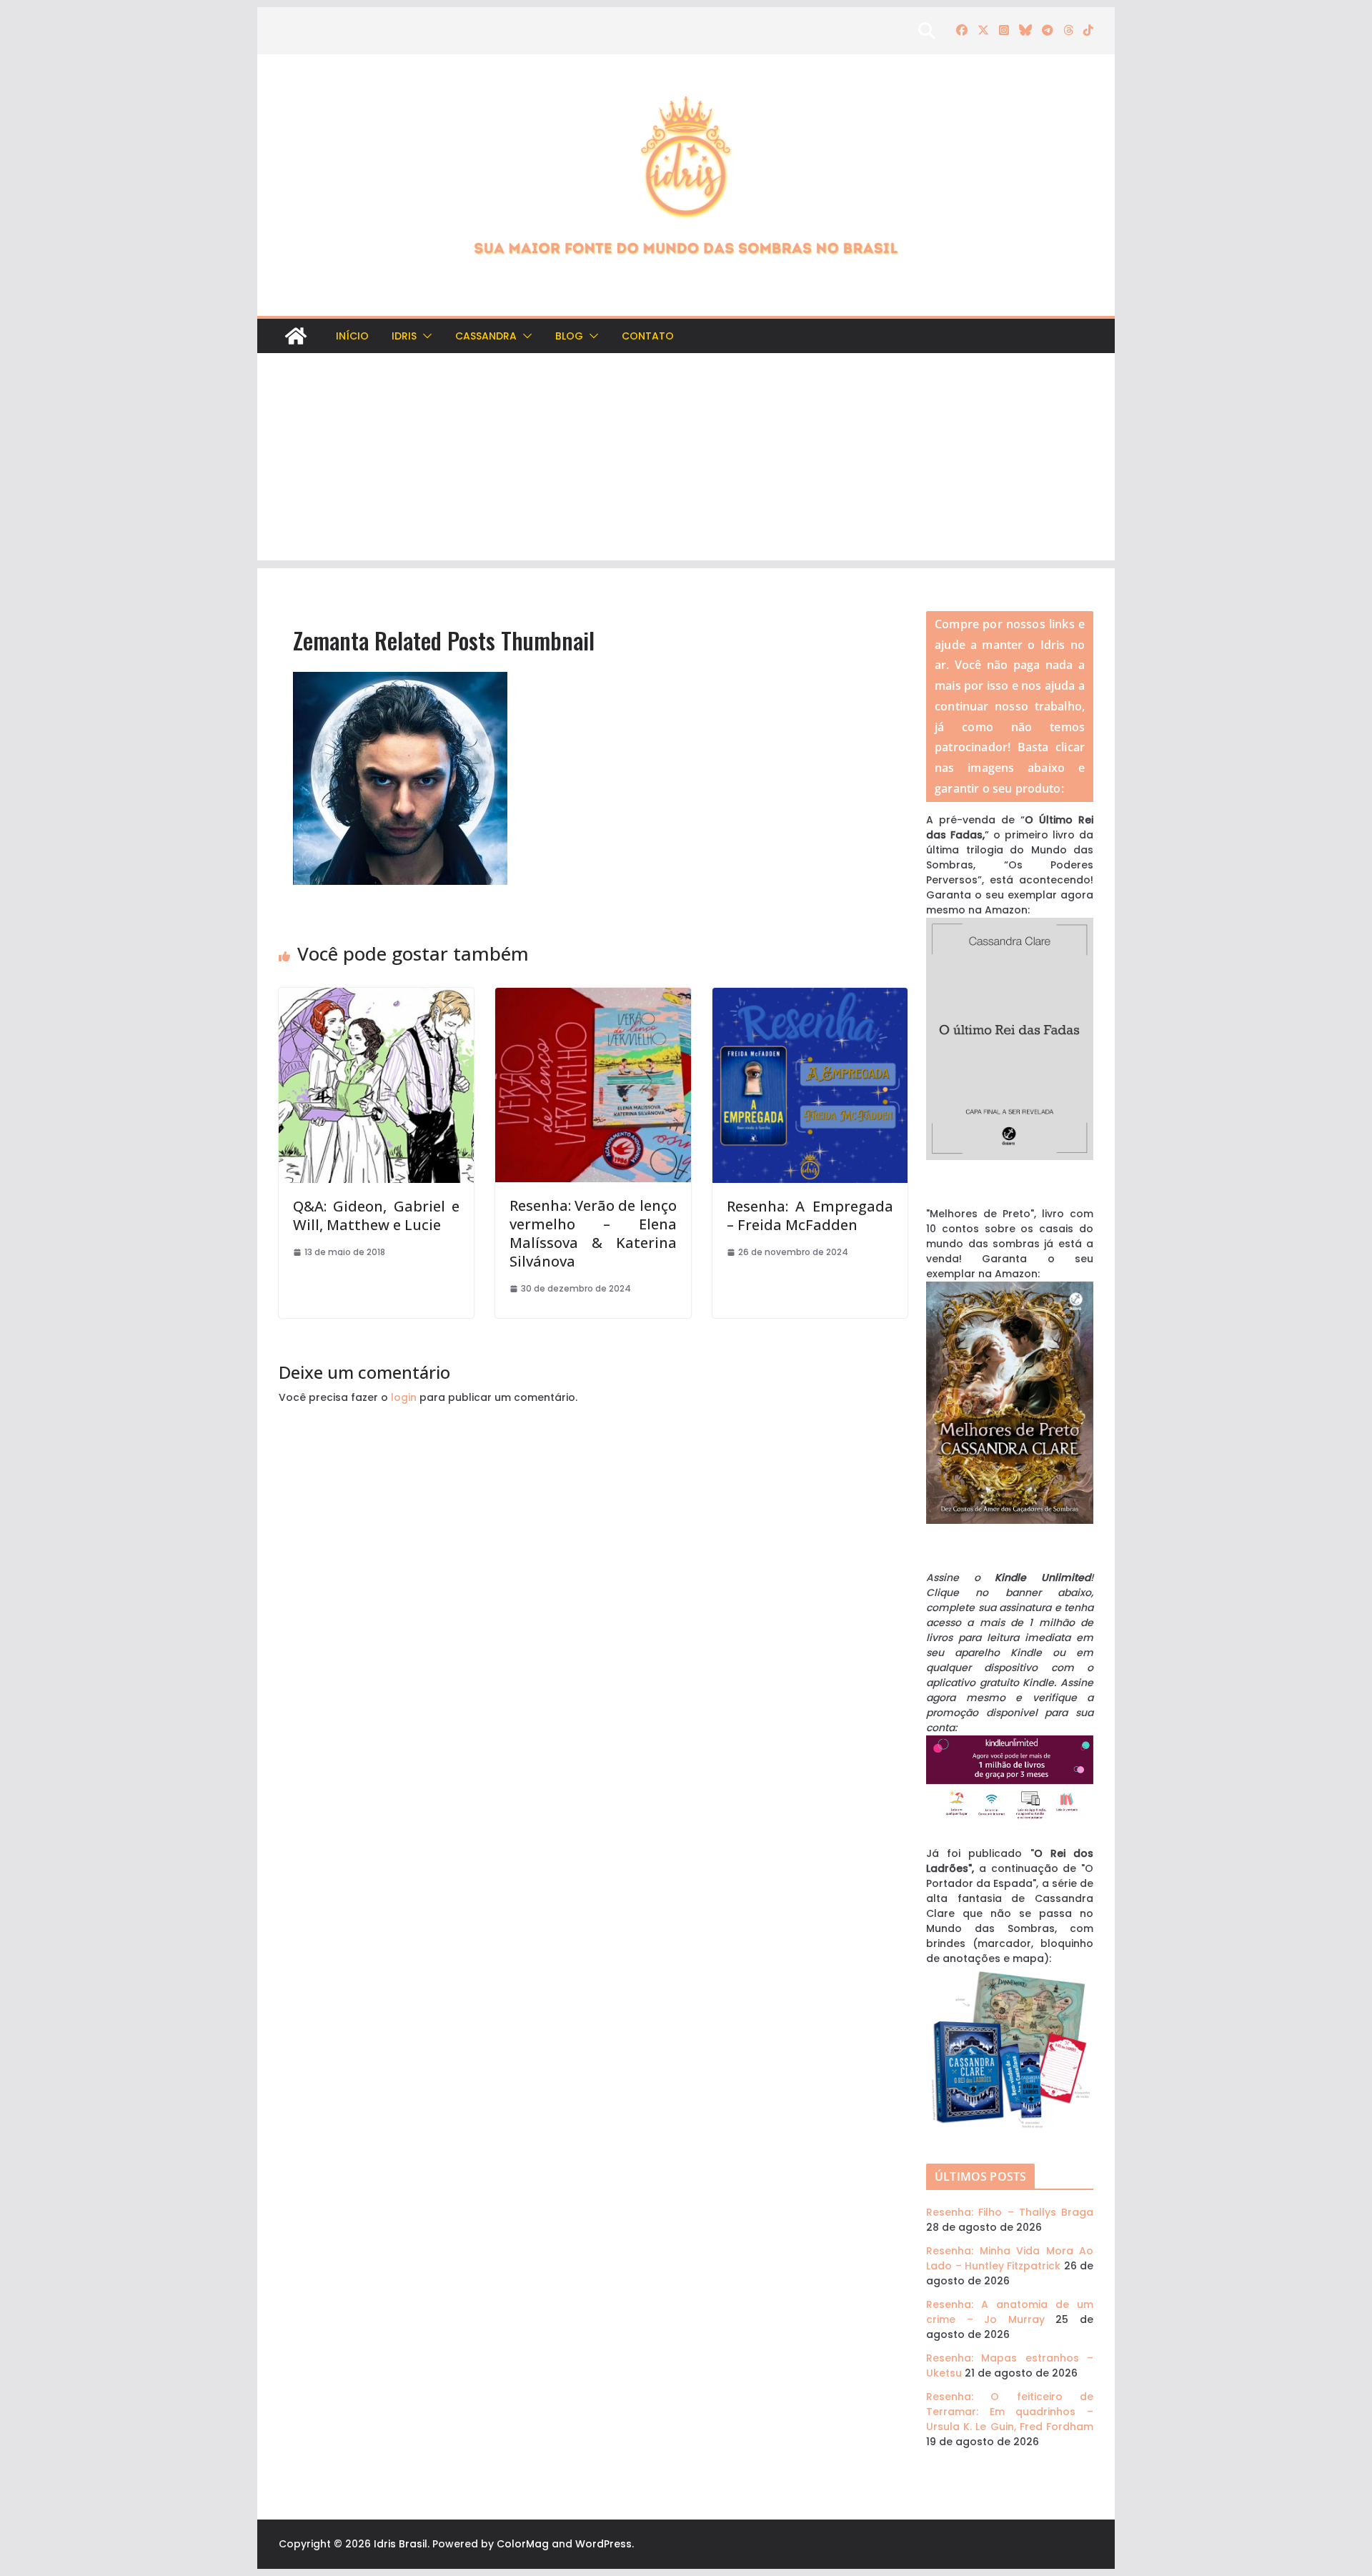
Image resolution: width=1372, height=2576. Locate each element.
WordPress (603, 2544)
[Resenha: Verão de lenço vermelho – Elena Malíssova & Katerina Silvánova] (593, 995)
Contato (648, 336)
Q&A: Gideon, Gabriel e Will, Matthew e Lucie (376, 1215)
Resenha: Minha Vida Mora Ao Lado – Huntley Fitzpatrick (1010, 2258)
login (404, 1397)
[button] (424, 336)
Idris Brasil (401, 2544)
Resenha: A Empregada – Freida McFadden (810, 1215)
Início (352, 336)
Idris (404, 336)
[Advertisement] (686, 460)
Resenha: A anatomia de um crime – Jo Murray (1010, 2312)
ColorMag (523, 2544)
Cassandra (486, 336)
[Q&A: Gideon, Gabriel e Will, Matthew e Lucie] (376, 995)
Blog (569, 336)
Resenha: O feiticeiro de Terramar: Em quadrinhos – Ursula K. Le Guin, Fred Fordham (1010, 2412)
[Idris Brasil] (296, 336)
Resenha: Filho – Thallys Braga (1010, 2212)
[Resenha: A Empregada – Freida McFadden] (810, 995)
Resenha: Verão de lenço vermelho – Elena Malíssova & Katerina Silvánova (593, 1233)
